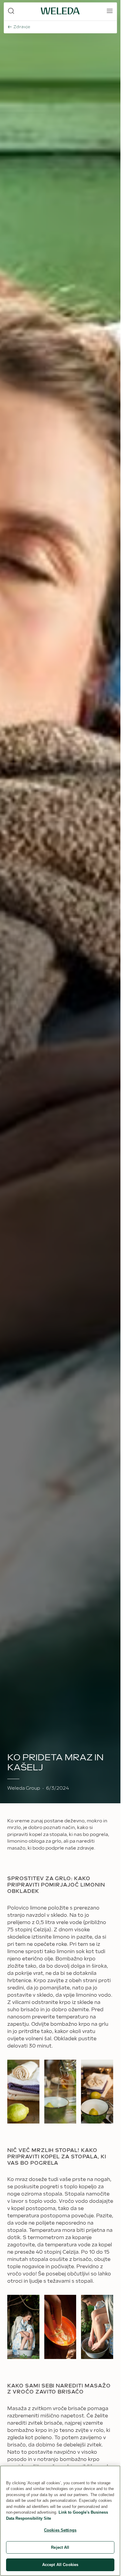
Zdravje (22, 27)
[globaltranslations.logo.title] (60, 11)
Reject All (60, 2547)
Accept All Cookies (60, 2565)
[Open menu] (110, 11)
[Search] (11, 11)
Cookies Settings (60, 2530)
